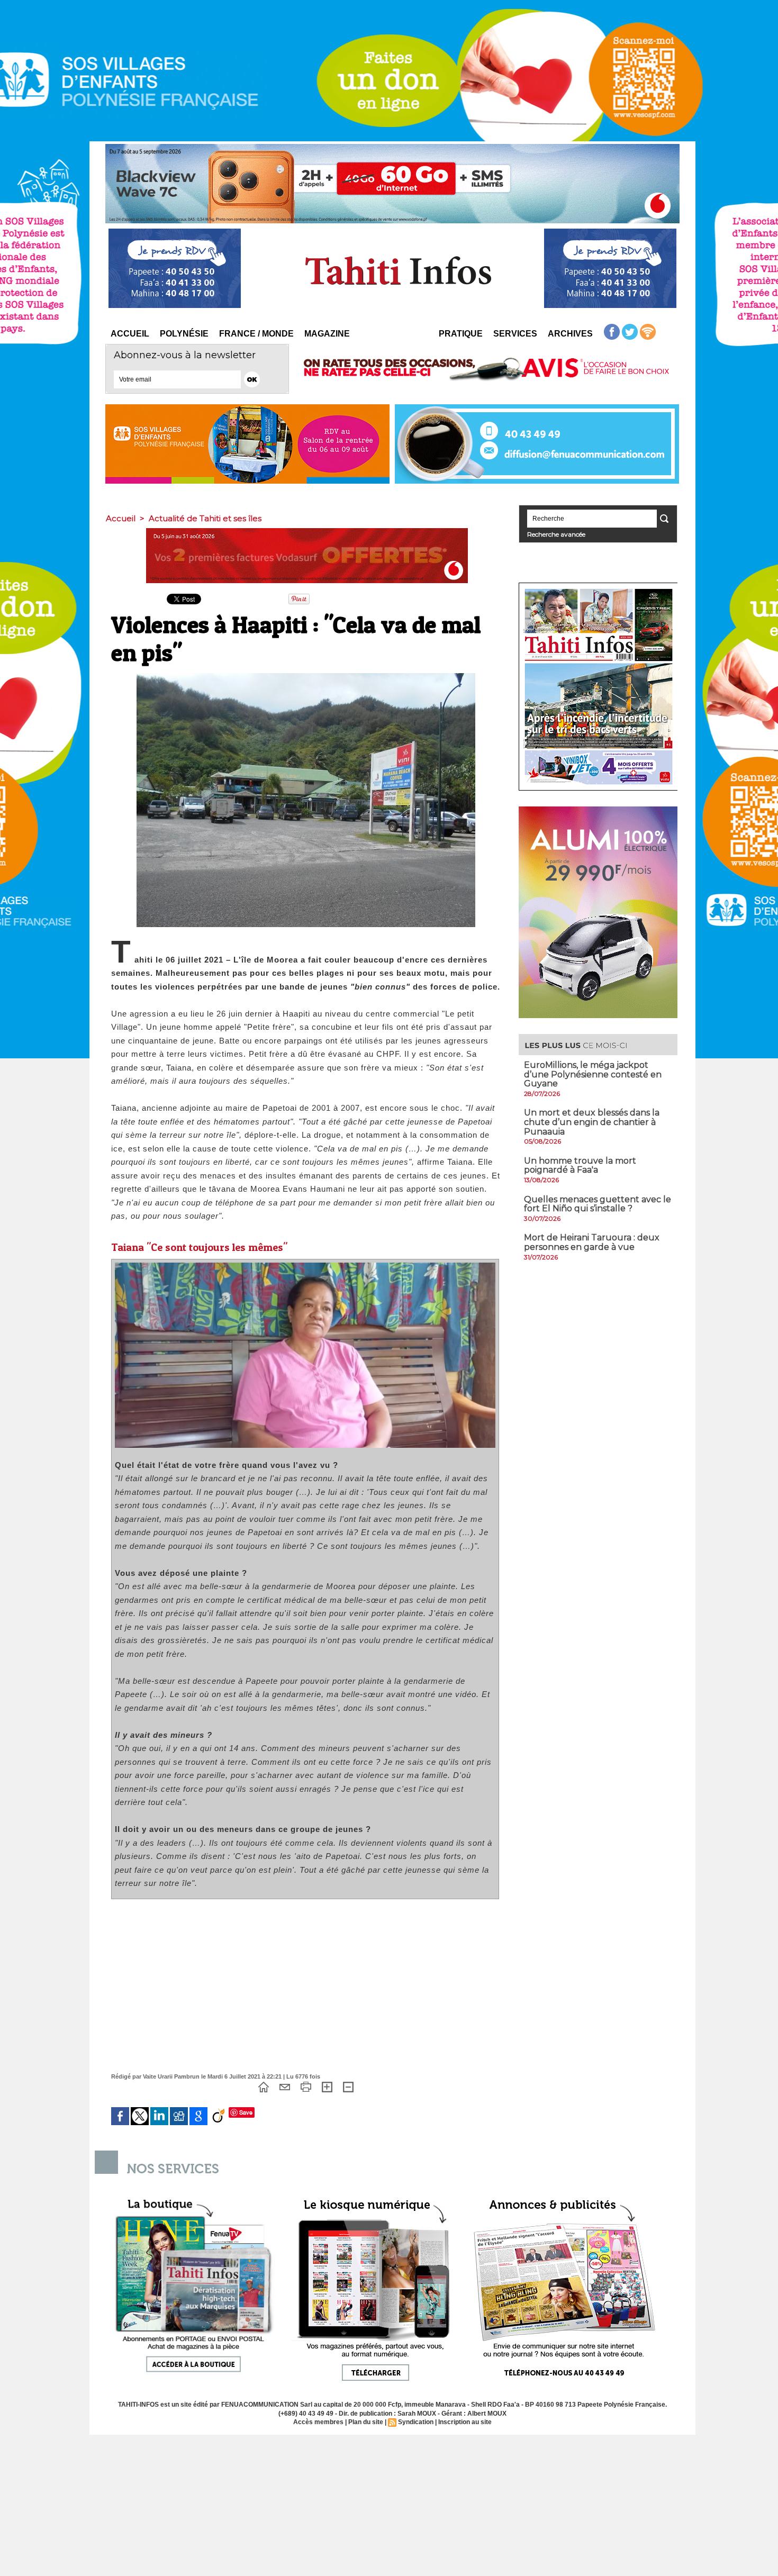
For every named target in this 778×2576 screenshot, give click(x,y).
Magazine (327, 334)
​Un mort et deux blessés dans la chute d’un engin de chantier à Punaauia (592, 1122)
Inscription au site (465, 2422)
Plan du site (366, 2422)
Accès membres (318, 2422)
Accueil (130, 334)
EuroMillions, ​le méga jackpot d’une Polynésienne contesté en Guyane (593, 1074)
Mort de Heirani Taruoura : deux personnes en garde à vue (592, 1242)
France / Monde (256, 334)
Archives (570, 334)
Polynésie (184, 334)
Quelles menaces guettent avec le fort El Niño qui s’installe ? (598, 1204)
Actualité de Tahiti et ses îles (205, 518)
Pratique (461, 334)
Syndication (416, 2422)
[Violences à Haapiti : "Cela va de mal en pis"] (305, 1266)
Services (515, 334)
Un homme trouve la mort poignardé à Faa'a (580, 1165)
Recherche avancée (556, 534)
